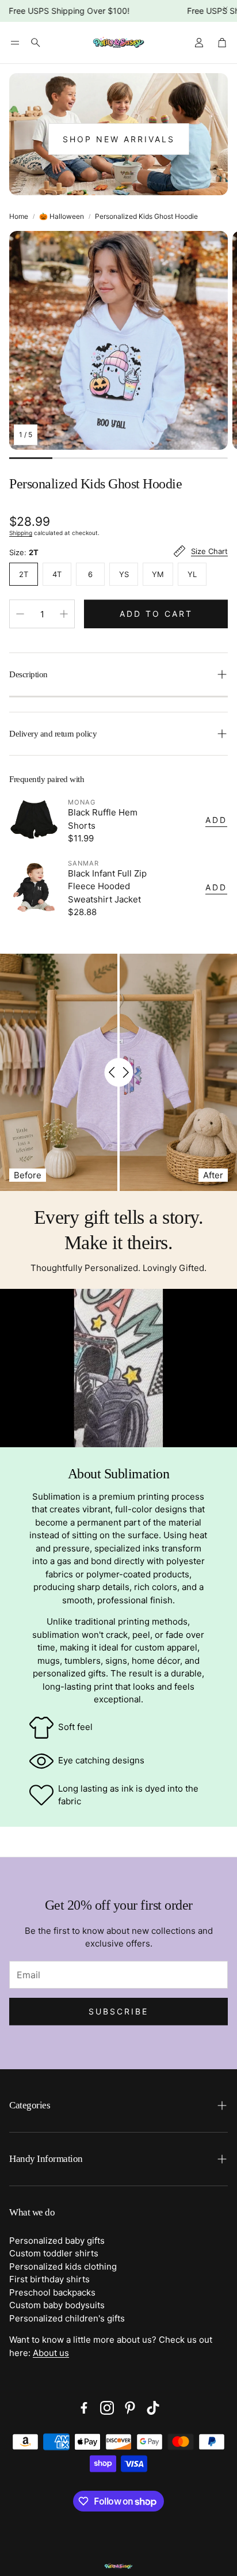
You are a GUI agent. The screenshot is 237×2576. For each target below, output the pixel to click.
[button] (15, 43)
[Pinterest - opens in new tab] (130, 2408)
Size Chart (209, 551)
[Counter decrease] (20, 614)
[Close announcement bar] (225, 9)
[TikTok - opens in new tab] (153, 2408)
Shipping (21, 533)
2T (24, 574)
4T (57, 574)
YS (124, 574)
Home (19, 216)
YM (158, 574)
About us (51, 2353)
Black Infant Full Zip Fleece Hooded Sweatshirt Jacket (107, 886)
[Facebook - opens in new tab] (84, 2408)
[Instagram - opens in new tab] (107, 2408)
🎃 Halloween (62, 216)
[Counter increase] (64, 614)
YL (192, 574)
